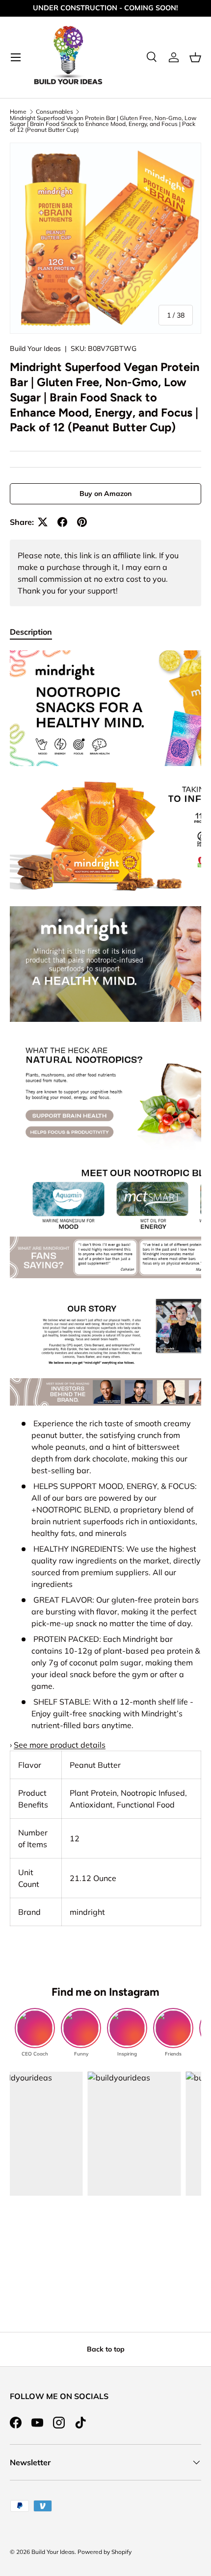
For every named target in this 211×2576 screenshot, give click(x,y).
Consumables (54, 112)
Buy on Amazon (105, 494)
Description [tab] (31, 632)
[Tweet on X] (43, 522)
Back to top (106, 2349)
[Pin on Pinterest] (82, 522)
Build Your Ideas (35, 348)
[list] (105, 238)
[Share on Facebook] (62, 522)
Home (18, 112)
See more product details (60, 1745)
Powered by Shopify (105, 2552)
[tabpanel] (105, 1288)
